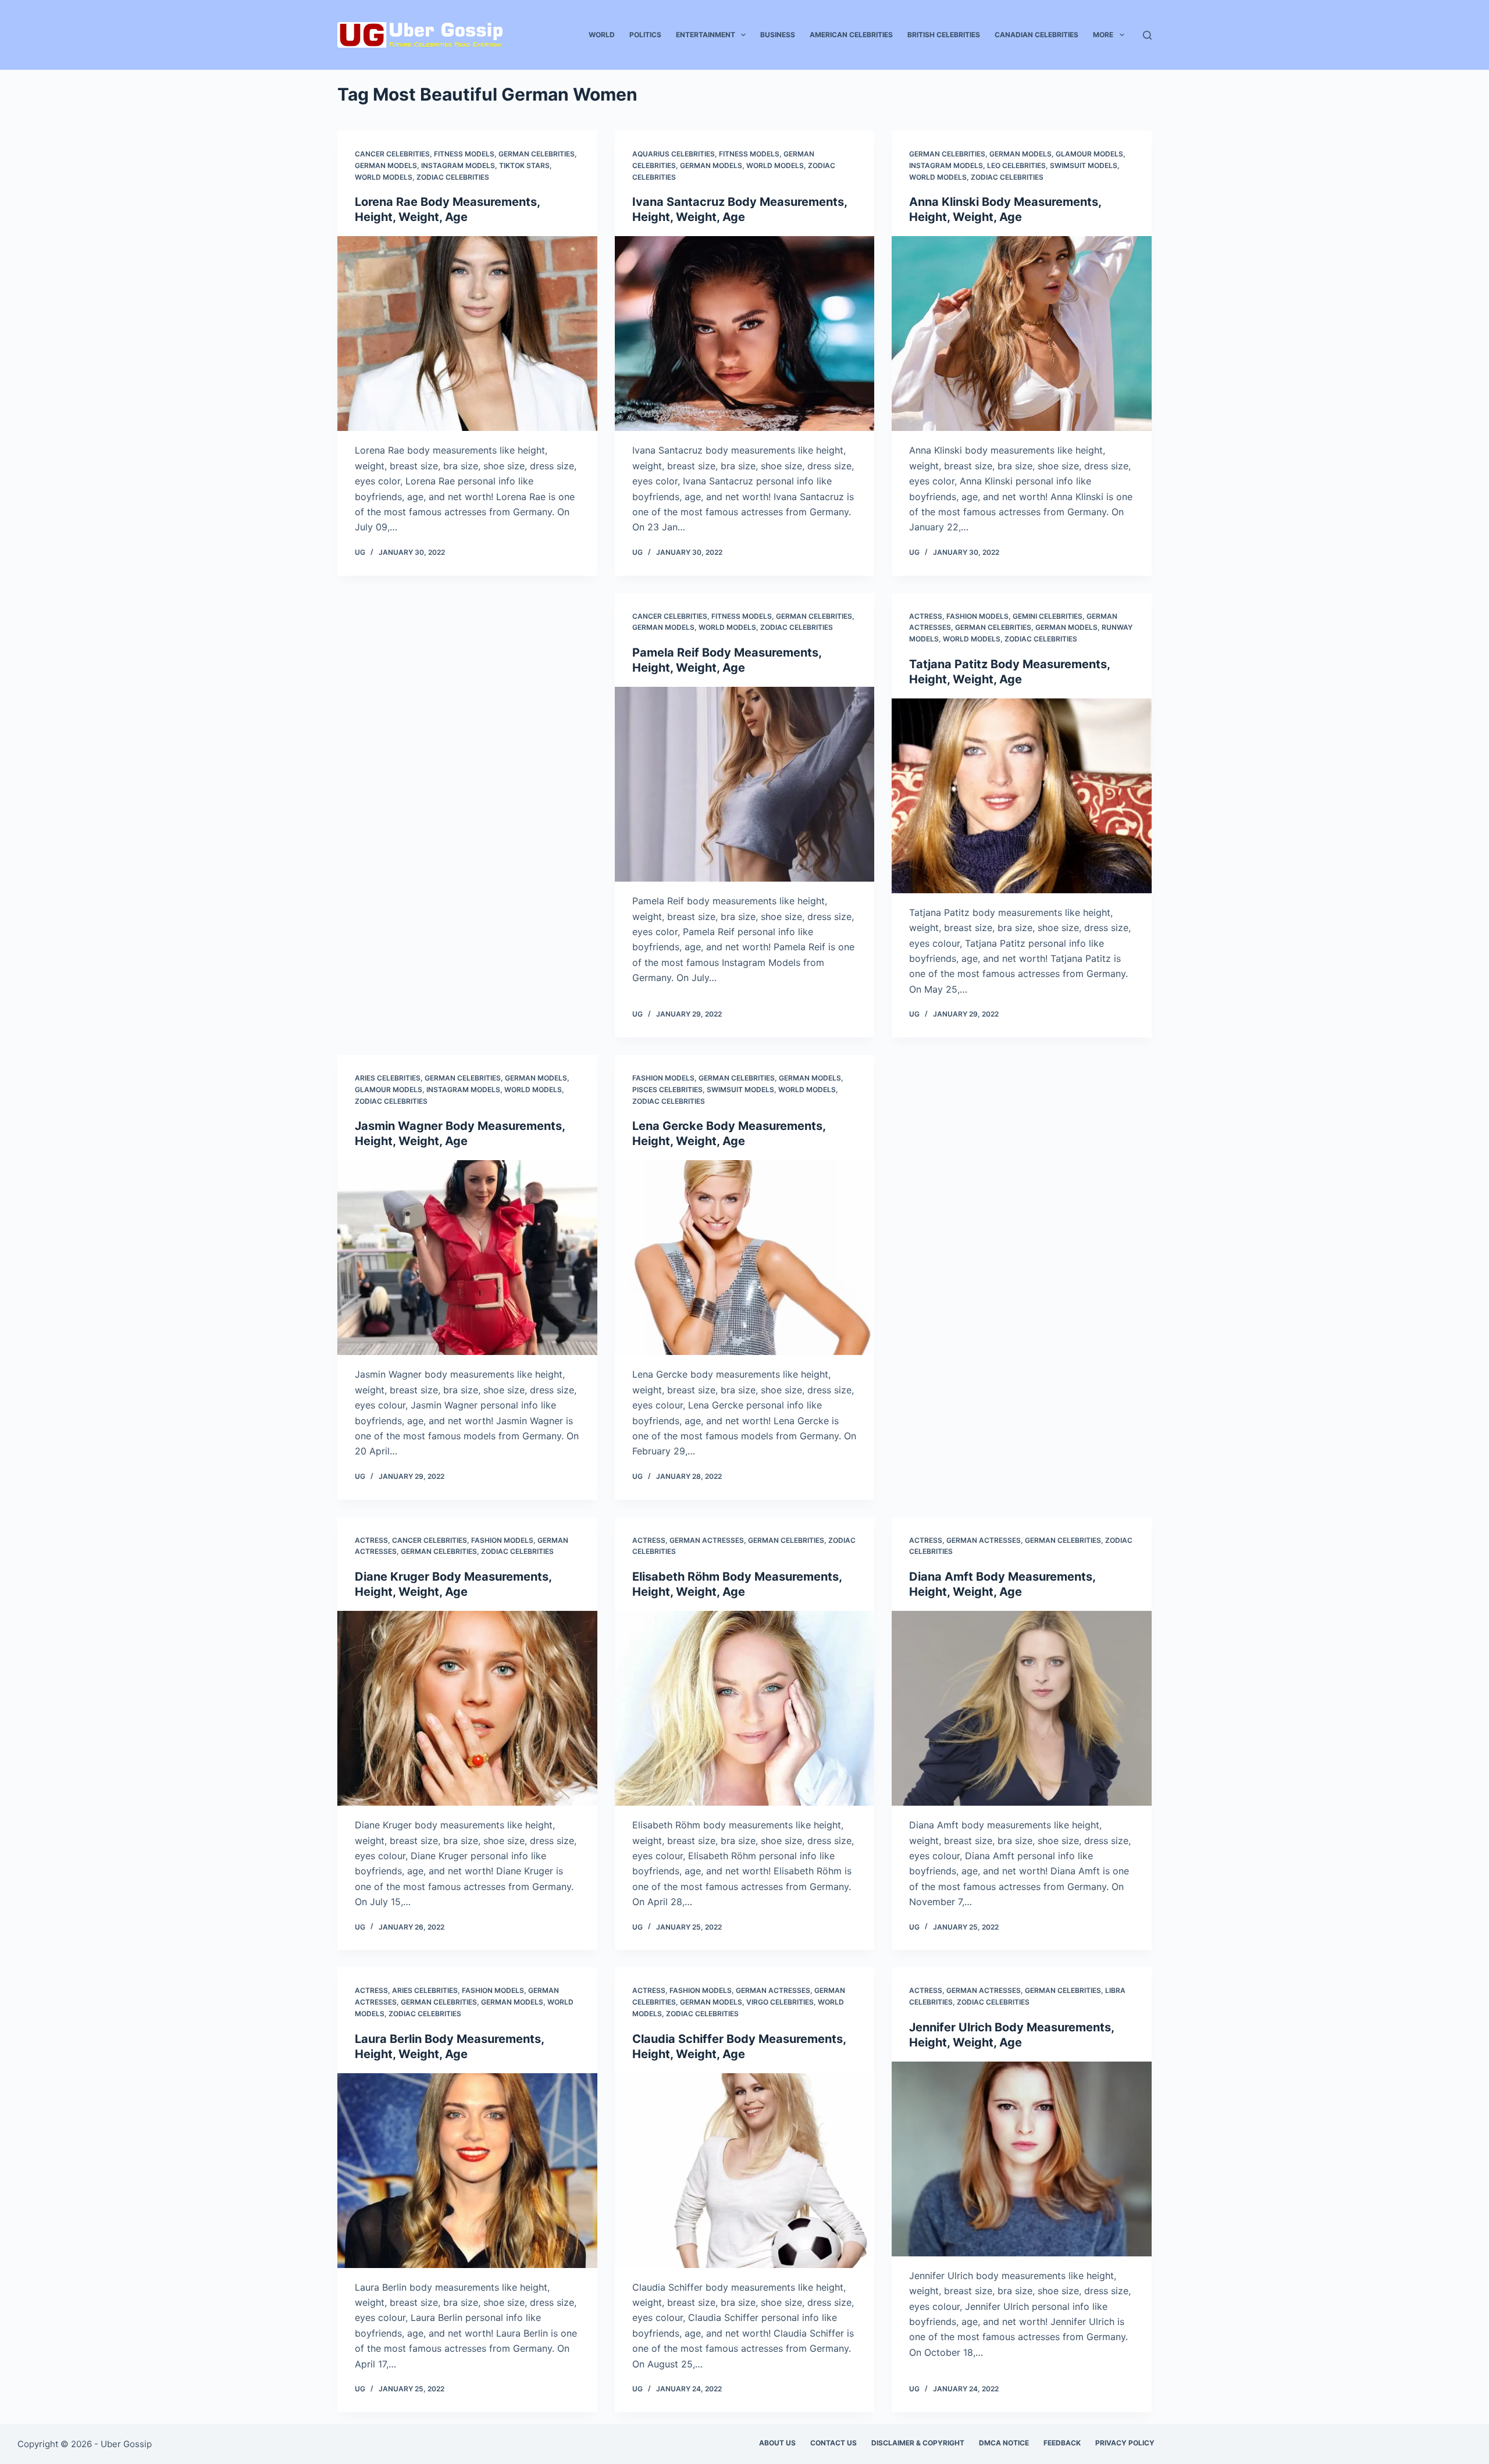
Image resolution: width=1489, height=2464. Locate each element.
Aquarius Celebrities (674, 154)
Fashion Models (977, 616)
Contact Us (833, 2443)
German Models (386, 165)
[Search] (1147, 35)
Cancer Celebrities (392, 154)
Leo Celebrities (1016, 165)
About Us (777, 2443)
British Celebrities (944, 35)
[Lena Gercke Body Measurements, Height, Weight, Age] (745, 1258)
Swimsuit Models (1084, 165)
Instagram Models (458, 165)
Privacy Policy (1125, 2443)
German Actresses (707, 1540)
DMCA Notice (1004, 2443)
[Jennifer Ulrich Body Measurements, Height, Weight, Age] (1022, 2159)
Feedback (1062, 2443)
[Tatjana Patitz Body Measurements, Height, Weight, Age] (1022, 796)
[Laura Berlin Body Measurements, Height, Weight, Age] (467, 2171)
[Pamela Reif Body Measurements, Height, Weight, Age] (745, 784)
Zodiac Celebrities (453, 177)
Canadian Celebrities (1036, 35)
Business (778, 35)
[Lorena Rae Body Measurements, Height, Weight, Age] (467, 334)
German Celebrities (537, 154)
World (602, 35)
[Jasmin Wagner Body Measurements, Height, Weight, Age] (467, 1258)
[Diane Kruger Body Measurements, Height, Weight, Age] (467, 1708)
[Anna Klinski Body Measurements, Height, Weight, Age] (1022, 334)
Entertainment (706, 35)
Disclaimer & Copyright (918, 2443)
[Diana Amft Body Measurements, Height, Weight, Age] (1022, 1708)
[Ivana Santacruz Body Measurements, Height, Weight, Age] (745, 334)
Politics (645, 35)
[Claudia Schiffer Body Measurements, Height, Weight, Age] (745, 2171)
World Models (384, 177)
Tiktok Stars (524, 165)
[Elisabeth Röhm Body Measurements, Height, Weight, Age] (745, 1708)
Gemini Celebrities (1048, 616)
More (1103, 35)
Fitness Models (464, 154)
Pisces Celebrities (667, 1090)
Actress (926, 616)
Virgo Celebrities (780, 2002)
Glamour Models (1089, 154)
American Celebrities (851, 35)
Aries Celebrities (388, 1078)
